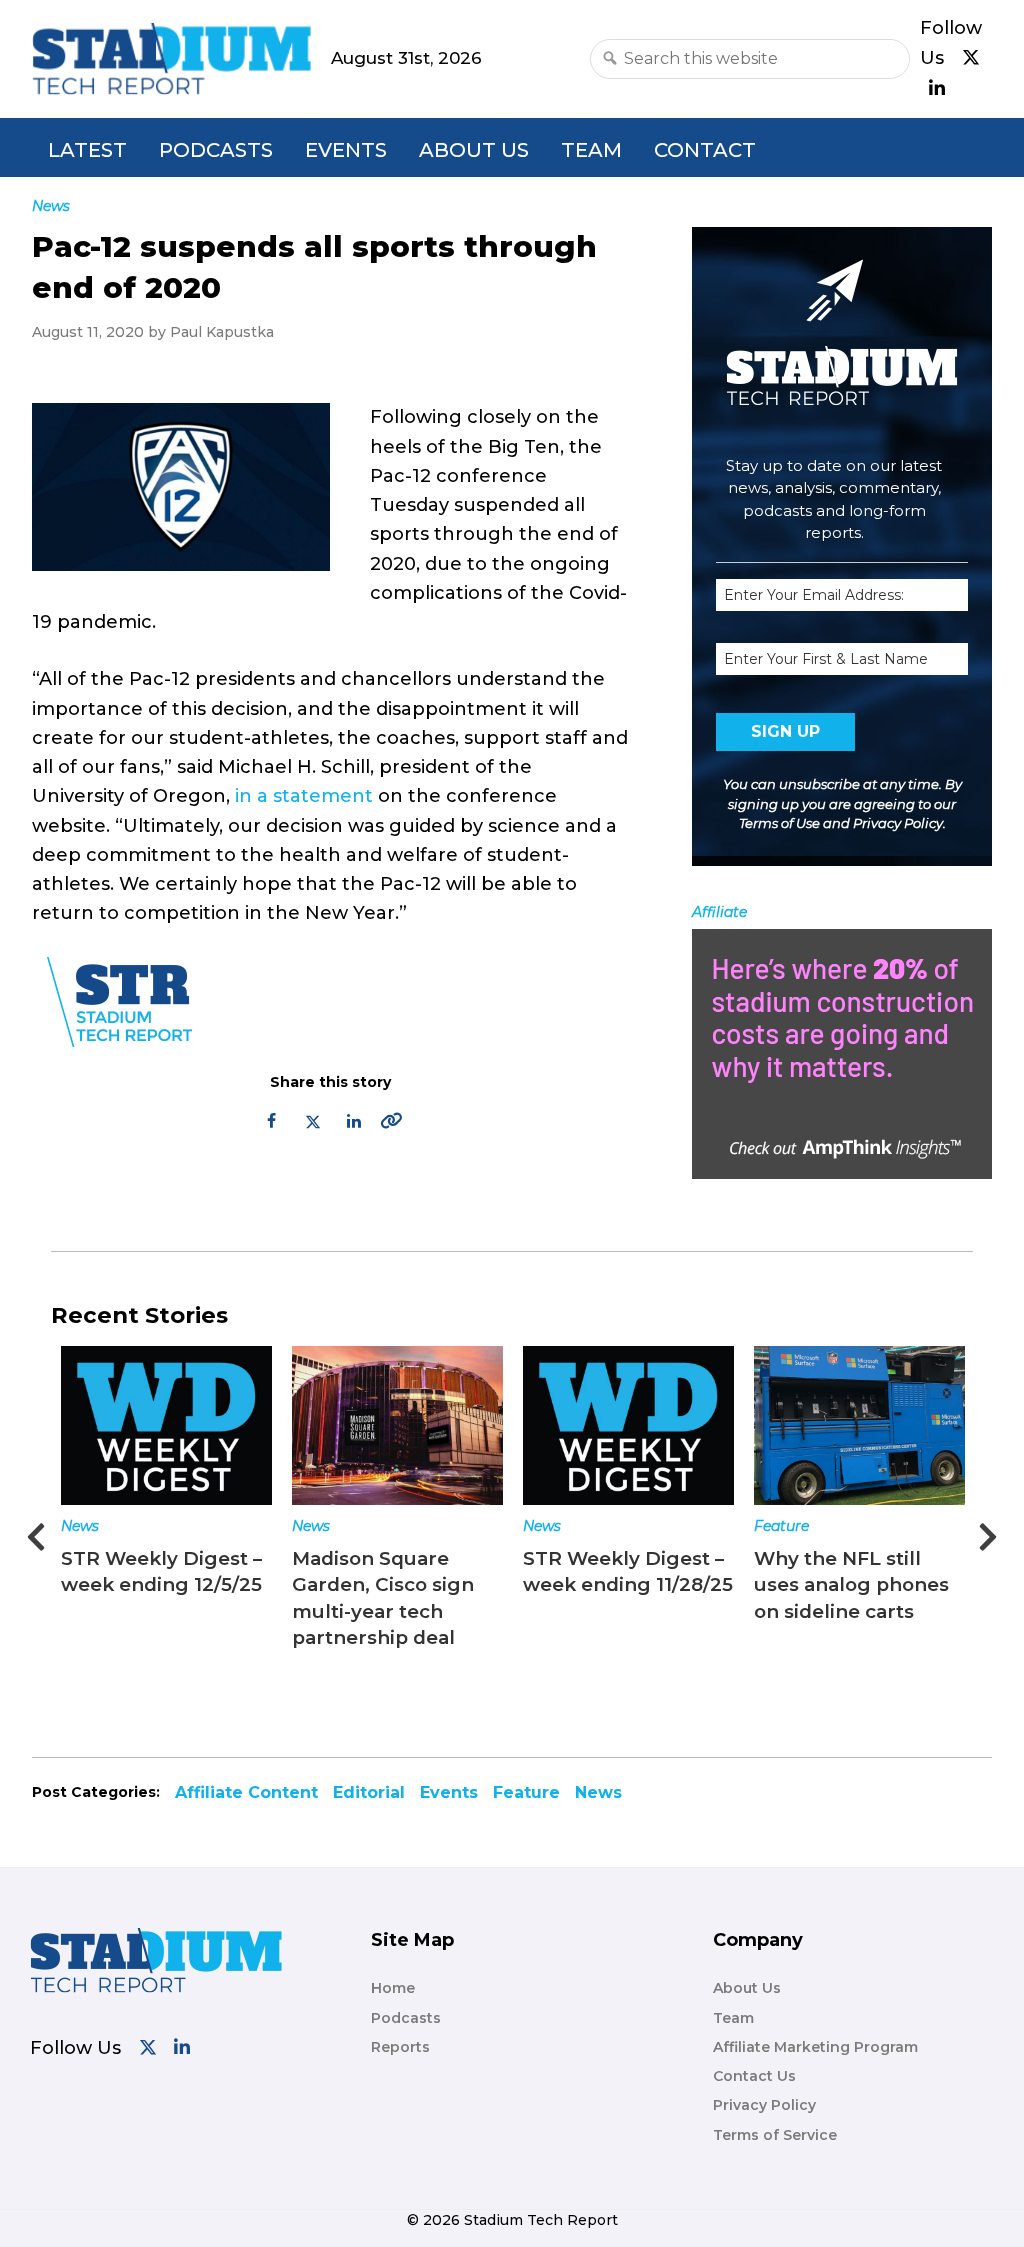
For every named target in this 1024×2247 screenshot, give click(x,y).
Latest (87, 150)
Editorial (369, 1792)
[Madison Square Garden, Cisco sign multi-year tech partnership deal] (397, 1425)
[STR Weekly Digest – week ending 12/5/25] (166, 1425)
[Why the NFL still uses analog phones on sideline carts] (859, 1425)
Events (346, 150)
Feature (781, 1526)
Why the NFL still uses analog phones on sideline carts (851, 1584)
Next (988, 1531)
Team (591, 150)
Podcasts (216, 150)
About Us (474, 150)
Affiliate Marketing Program (815, 2047)
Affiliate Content (246, 1792)
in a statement (304, 796)
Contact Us (754, 2076)
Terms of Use (779, 823)
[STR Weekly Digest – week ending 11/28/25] (628, 1425)
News (80, 1526)
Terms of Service (775, 2135)
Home (393, 1988)
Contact (705, 150)
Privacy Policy (898, 823)
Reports (400, 2047)
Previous (36, 1531)
